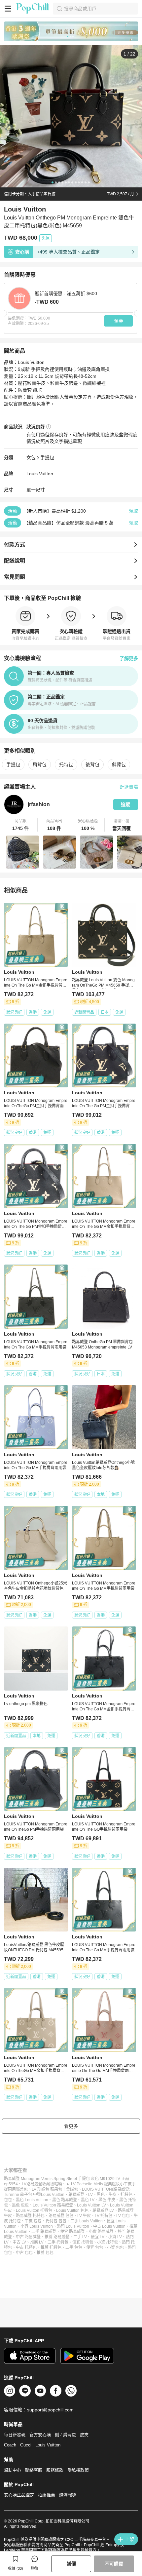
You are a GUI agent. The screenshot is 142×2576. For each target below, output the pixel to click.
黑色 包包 (20, 2205)
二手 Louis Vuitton (87, 2221)
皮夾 (84, 2435)
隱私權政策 (78, 2470)
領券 (119, 321)
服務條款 (55, 2470)
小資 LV (115, 2237)
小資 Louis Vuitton (37, 2226)
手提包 (47, 457)
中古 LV (19, 2242)
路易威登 (76, 2195)
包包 (8, 2200)
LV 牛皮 (84, 2216)
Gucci (26, 2445)
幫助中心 (13, 2470)
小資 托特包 (107, 2242)
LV (90, 2195)
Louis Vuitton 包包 (72, 2210)
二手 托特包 (58, 2242)
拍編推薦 (47, 2495)
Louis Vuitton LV (91, 2205)
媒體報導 (68, 2495)
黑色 (101, 2195)
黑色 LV (88, 2200)
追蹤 (125, 804)
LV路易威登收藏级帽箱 (42, 2184)
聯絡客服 (34, 2470)
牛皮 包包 (33, 2221)
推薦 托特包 (51, 2247)
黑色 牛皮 (107, 2200)
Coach (10, 2445)
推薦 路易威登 (57, 2237)
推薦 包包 (45, 2253)
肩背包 (40, 764)
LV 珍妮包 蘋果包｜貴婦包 (55, 2189)
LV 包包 (123, 2216)
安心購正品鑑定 (19, 2495)
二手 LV (80, 2237)
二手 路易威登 (44, 2232)
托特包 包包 (56, 2221)
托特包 (66, 764)
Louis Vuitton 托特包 (34, 2210)
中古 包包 (24, 2253)
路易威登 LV (103, 2210)
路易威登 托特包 (30, 2216)
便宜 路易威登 (72, 2232)
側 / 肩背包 (65, 2435)
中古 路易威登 (28, 2237)
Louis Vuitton (40, 474)
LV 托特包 (104, 2216)
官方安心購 (40, 2435)
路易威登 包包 (61, 2216)
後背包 (92, 764)
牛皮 (113, 2195)
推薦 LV (37, 2242)
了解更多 (129, 658)
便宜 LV (98, 2237)
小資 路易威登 (101, 2232)
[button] (21, 825)
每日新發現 (15, 2435)
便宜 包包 (95, 2247)
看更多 (71, 2126)
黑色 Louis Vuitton (32, 2200)
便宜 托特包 (83, 2242)
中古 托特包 (26, 2247)
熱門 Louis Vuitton (73, 2226)
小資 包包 (115, 2247)
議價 (71, 2564)
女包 (31, 457)
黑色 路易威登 (65, 2200)
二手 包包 (74, 2247)
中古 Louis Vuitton (109, 2226)
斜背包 (119, 764)
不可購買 (114, 2564)
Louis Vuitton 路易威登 (53, 2205)
